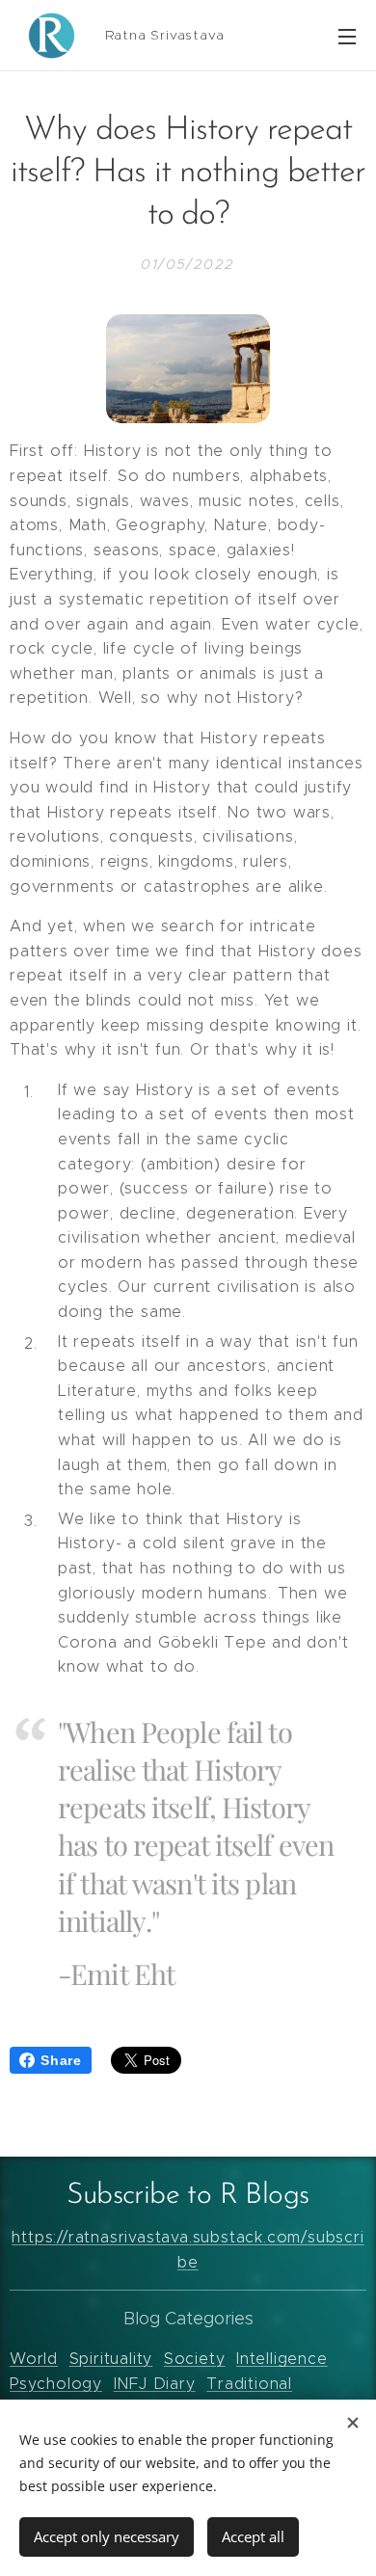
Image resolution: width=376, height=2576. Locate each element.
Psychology (56, 2384)
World (34, 2359)
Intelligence (282, 2359)
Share (61, 2060)
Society (195, 2359)
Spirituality (111, 2359)
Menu (347, 36)
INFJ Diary (155, 2384)
